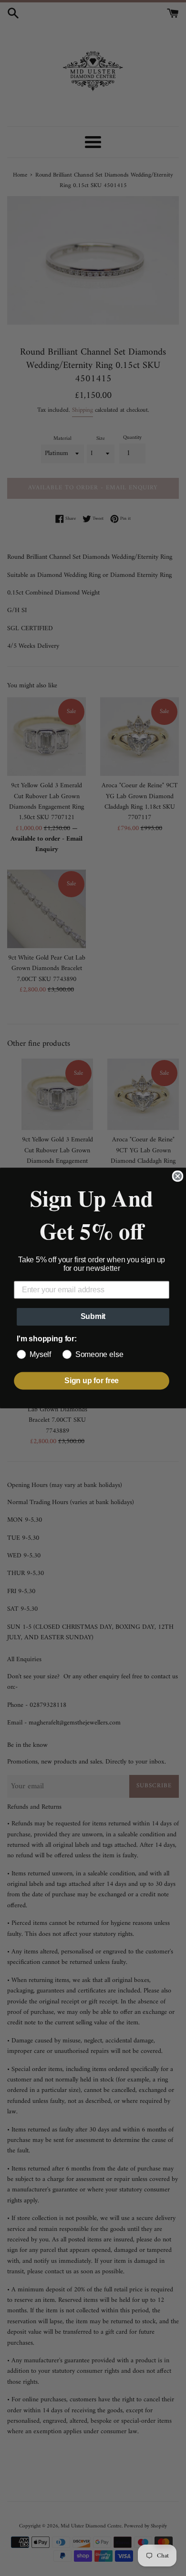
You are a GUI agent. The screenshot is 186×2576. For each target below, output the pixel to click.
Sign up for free (92, 1381)
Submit (93, 1317)
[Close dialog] (178, 1176)
